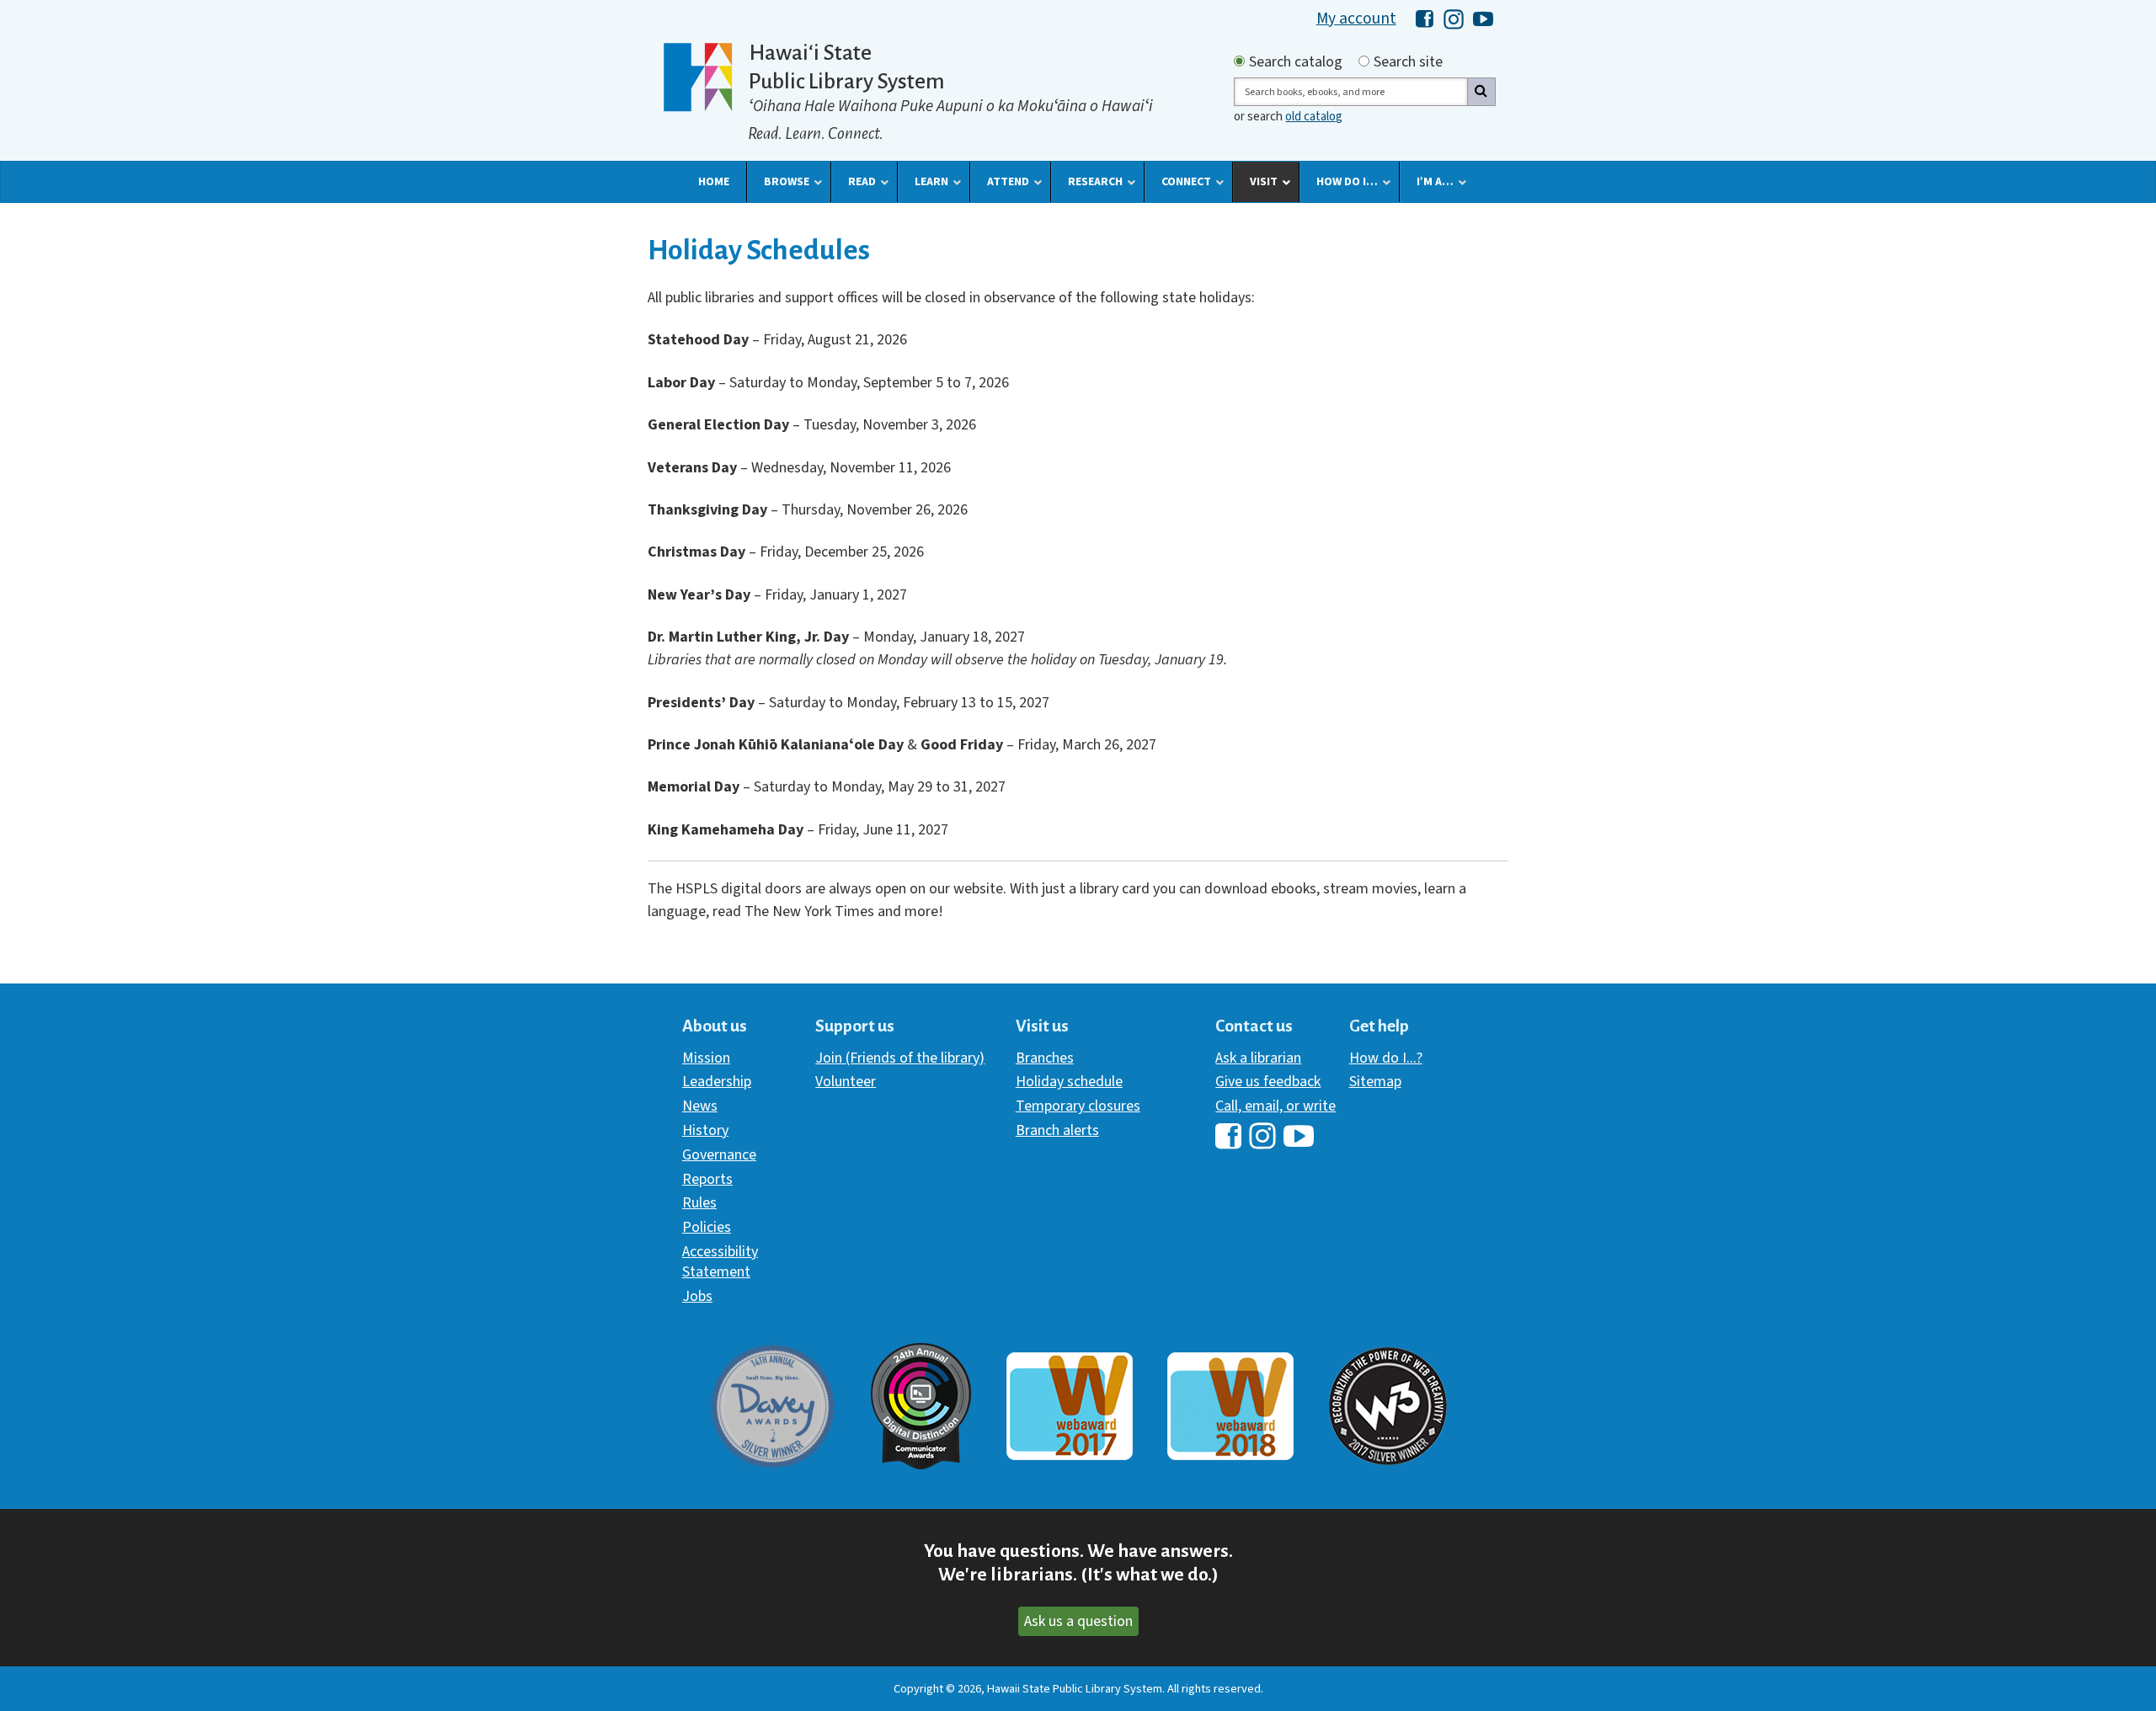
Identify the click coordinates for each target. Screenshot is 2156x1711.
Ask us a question (1078, 1621)
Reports (707, 1179)
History (705, 1130)
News (700, 1106)
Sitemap (1375, 1082)
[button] (714, 182)
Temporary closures (1078, 1106)
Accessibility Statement (720, 1262)
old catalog (1314, 117)
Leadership (717, 1082)
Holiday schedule (1069, 1082)
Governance (719, 1155)
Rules (699, 1203)
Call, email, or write (1275, 1106)
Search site (1408, 62)
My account (1356, 19)
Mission (706, 1058)
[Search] (1481, 92)
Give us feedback (1268, 1082)
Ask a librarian (1258, 1058)
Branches (1045, 1058)
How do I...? (1386, 1058)
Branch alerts (1057, 1130)
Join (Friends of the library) (900, 1058)
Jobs (697, 1296)
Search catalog (1296, 62)
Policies (707, 1227)
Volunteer (846, 1082)
